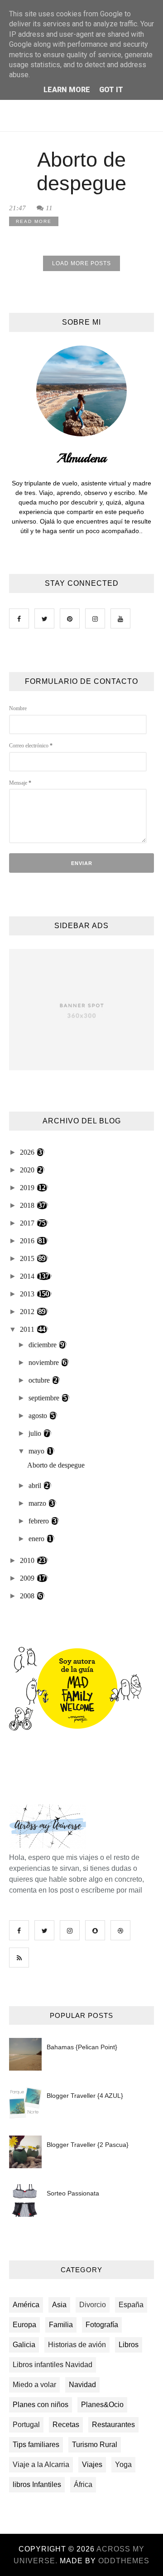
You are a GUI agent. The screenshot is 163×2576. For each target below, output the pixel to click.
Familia (61, 2325)
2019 (28, 1188)
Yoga (123, 2465)
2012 (28, 1312)
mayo (37, 1451)
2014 (28, 1276)
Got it (111, 90)
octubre (40, 1380)
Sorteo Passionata (73, 2193)
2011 (28, 1329)
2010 (28, 1560)
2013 (28, 1294)
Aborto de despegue (81, 171)
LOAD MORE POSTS (81, 263)
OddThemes (124, 2561)
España (131, 2305)
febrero (40, 1521)
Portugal (26, 2425)
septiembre (45, 1398)
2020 (28, 1170)
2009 (28, 1578)
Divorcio (93, 2305)
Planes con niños (41, 2405)
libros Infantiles (37, 2485)
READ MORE (34, 221)
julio (36, 1433)
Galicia (24, 2345)
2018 (28, 1205)
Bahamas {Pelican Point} (82, 2047)
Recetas (66, 2425)
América (26, 2305)
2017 (28, 1223)
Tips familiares (36, 2445)
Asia (59, 2305)
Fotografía (102, 2325)
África (83, 2485)
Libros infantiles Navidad (53, 2365)
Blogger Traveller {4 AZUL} (85, 2096)
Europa (24, 2325)
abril (36, 1486)
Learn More (67, 90)
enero (37, 1539)
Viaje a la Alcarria (41, 2465)
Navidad (82, 2385)
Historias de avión (77, 2345)
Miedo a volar (34, 2385)
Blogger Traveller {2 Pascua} (88, 2145)
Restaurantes (113, 2425)
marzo (38, 1503)
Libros (129, 2345)
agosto (39, 1416)
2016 (28, 1241)
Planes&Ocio (102, 2405)
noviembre (45, 1362)
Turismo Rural (95, 2445)
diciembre (43, 1345)
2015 (28, 1258)
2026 (28, 1152)
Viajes (92, 2465)
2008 (28, 1596)
